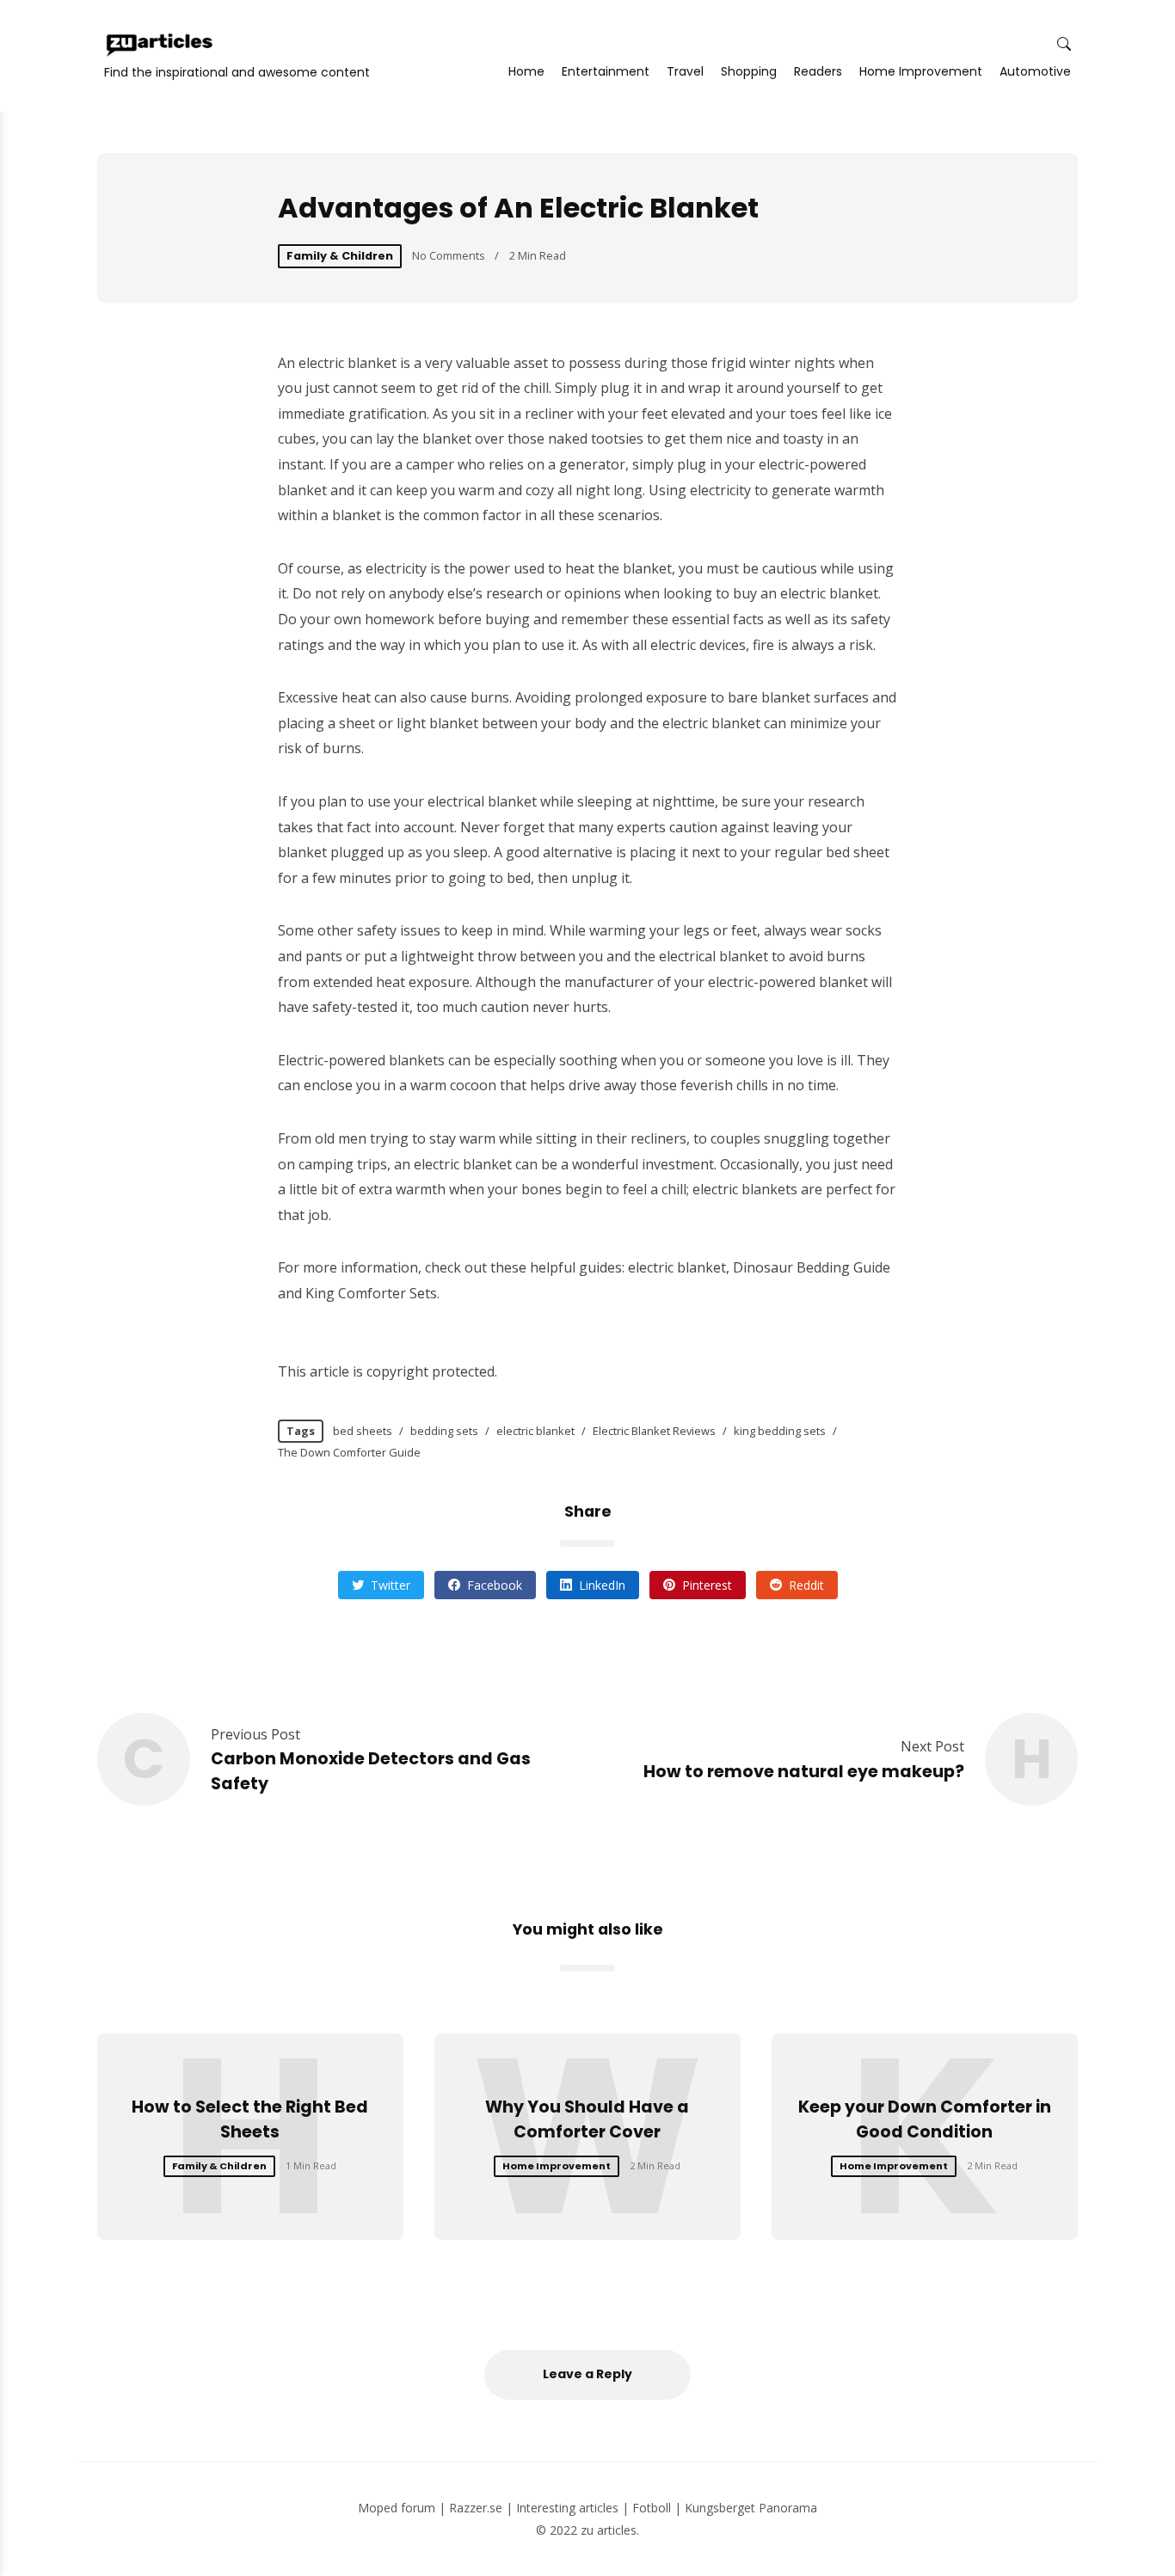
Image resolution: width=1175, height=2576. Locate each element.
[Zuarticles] (161, 45)
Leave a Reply (587, 2374)
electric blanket (535, 1431)
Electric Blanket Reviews (654, 1431)
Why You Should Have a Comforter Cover (587, 2119)
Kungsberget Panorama (751, 2508)
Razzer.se (476, 2508)
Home (526, 71)
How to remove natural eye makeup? (804, 1772)
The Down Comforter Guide (349, 1452)
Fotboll (652, 2508)
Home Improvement (921, 71)
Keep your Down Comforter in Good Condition (925, 2119)
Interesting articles (567, 2508)
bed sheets (363, 1431)
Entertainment (606, 71)
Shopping (749, 71)
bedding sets (444, 1431)
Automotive (1035, 71)
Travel (685, 71)
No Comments (449, 255)
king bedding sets (780, 1431)
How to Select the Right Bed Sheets (250, 2119)
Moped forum (397, 2508)
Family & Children (340, 256)
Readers (818, 71)
